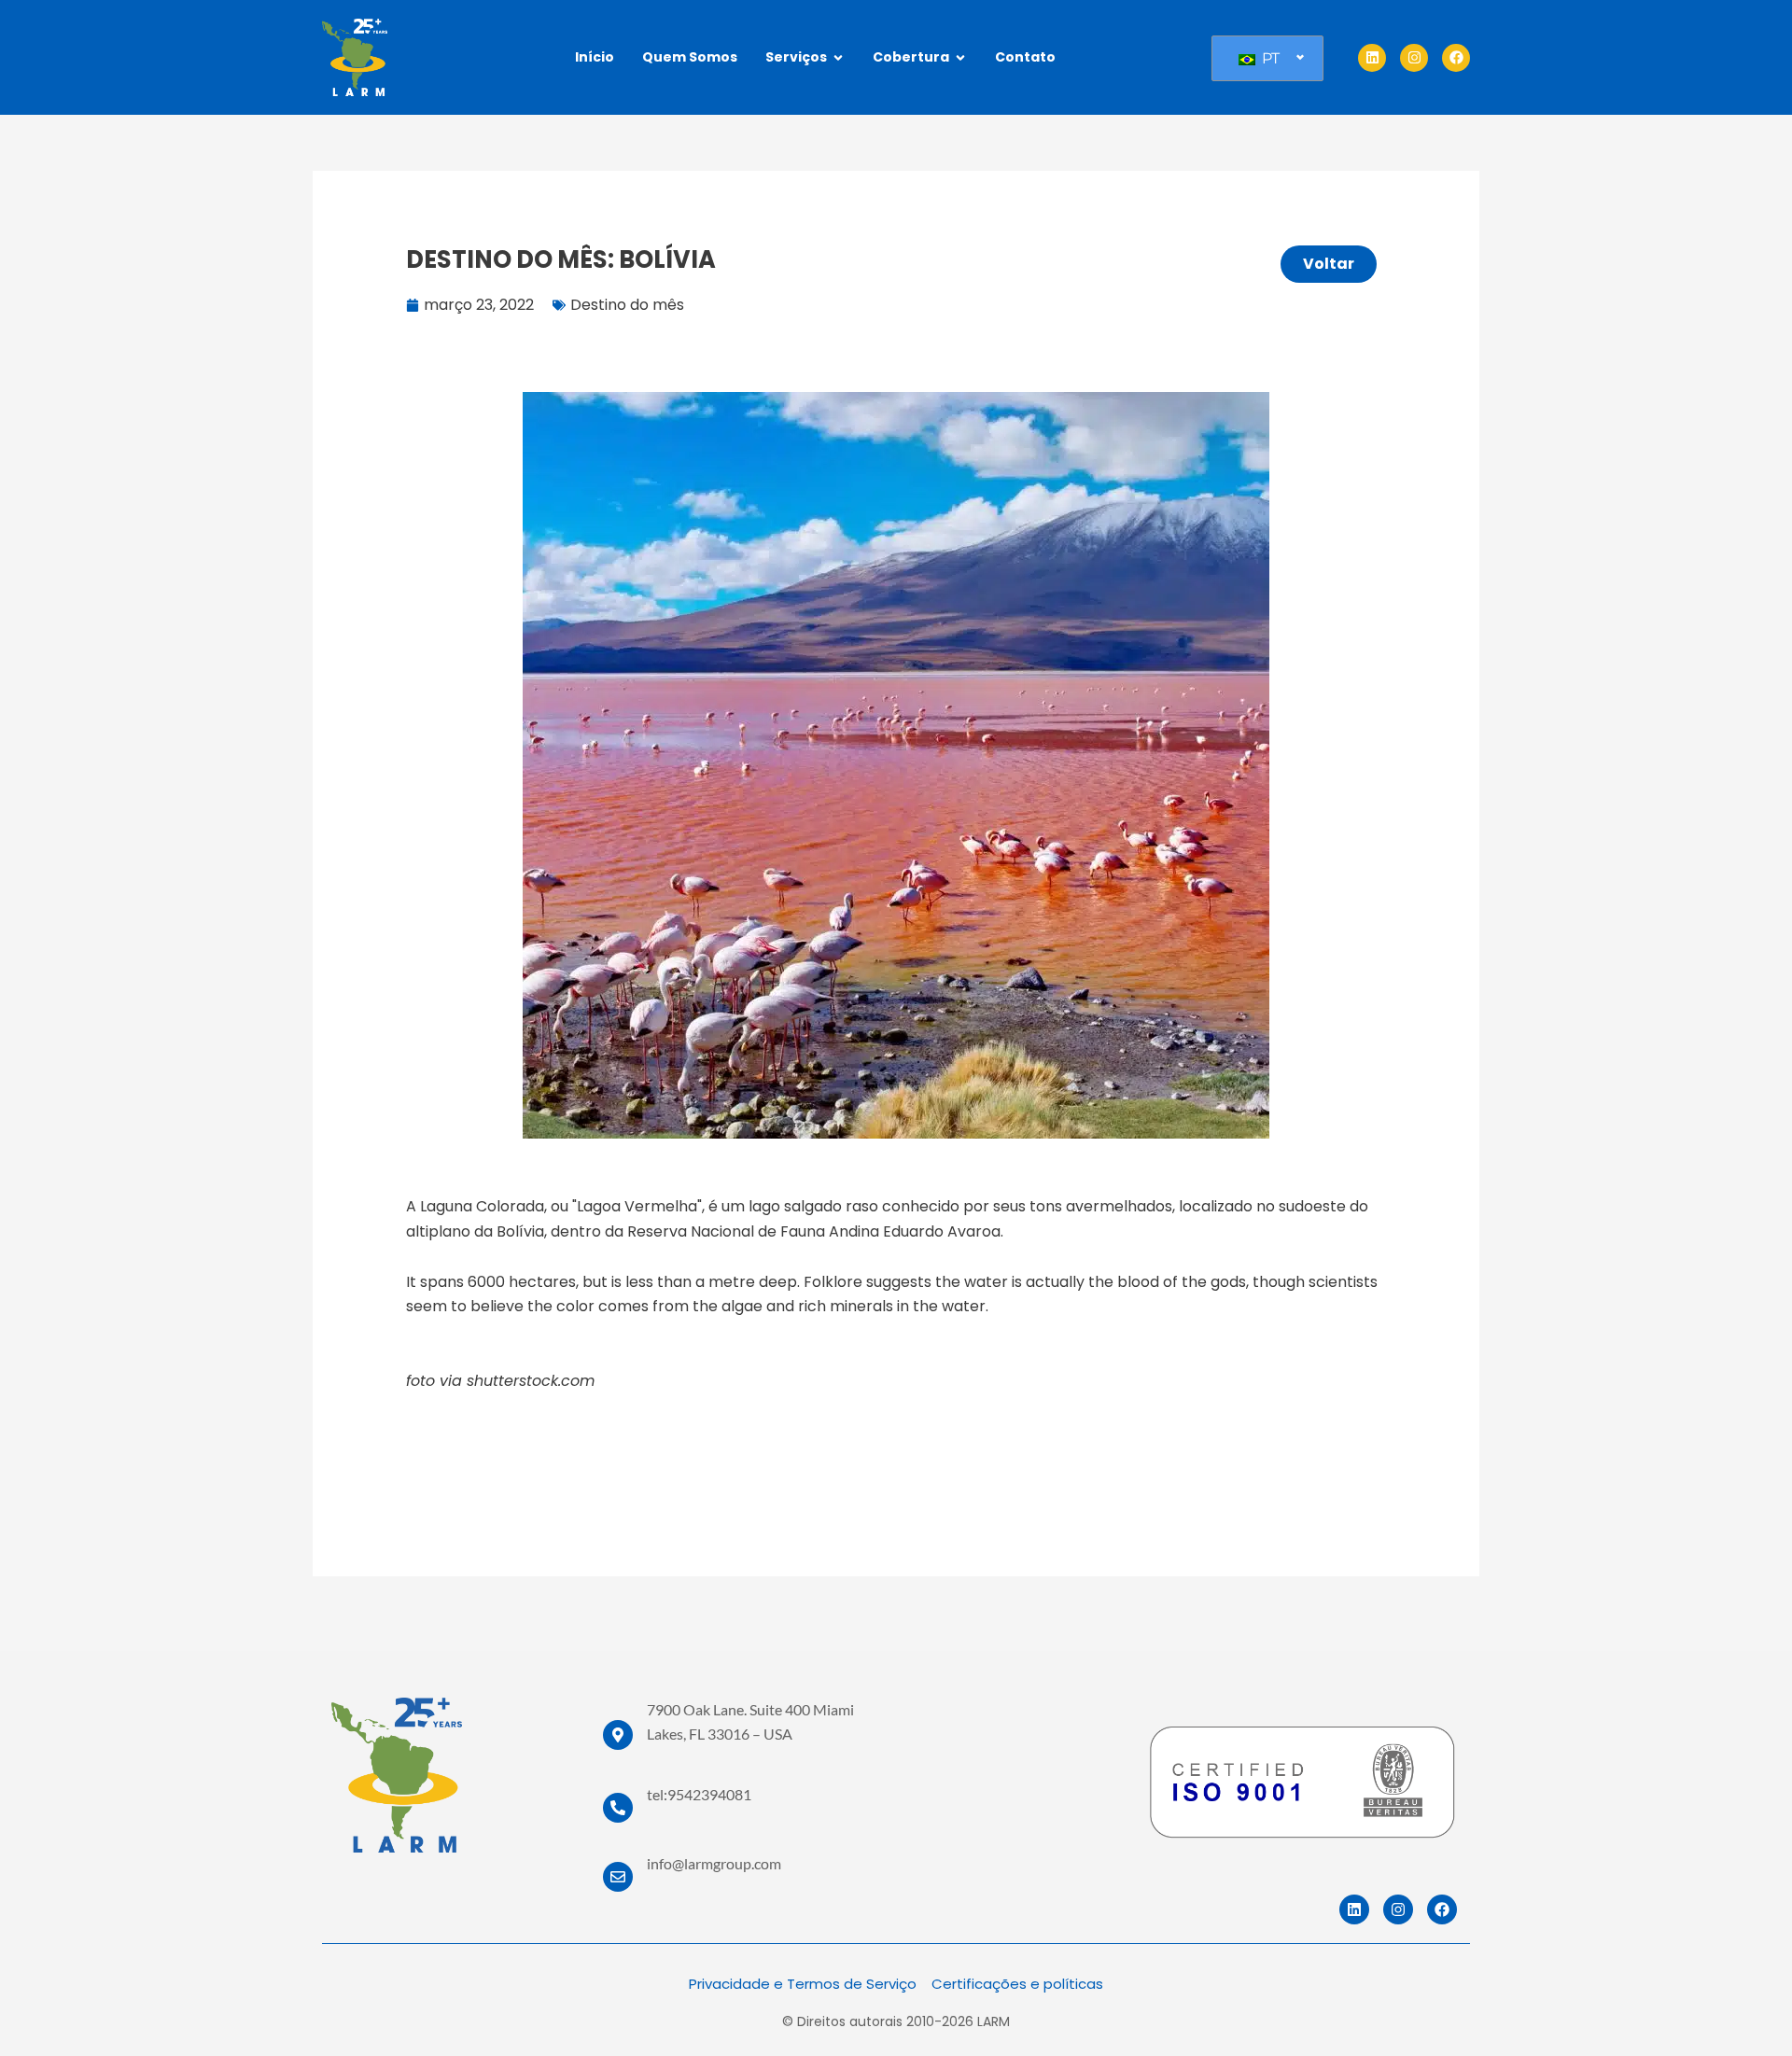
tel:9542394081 (699, 1794)
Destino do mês (627, 305)
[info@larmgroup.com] (618, 1877)
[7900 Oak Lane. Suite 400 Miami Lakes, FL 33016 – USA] (618, 1735)
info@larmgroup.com (714, 1863)
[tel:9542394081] (618, 1808)
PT (1269, 58)
